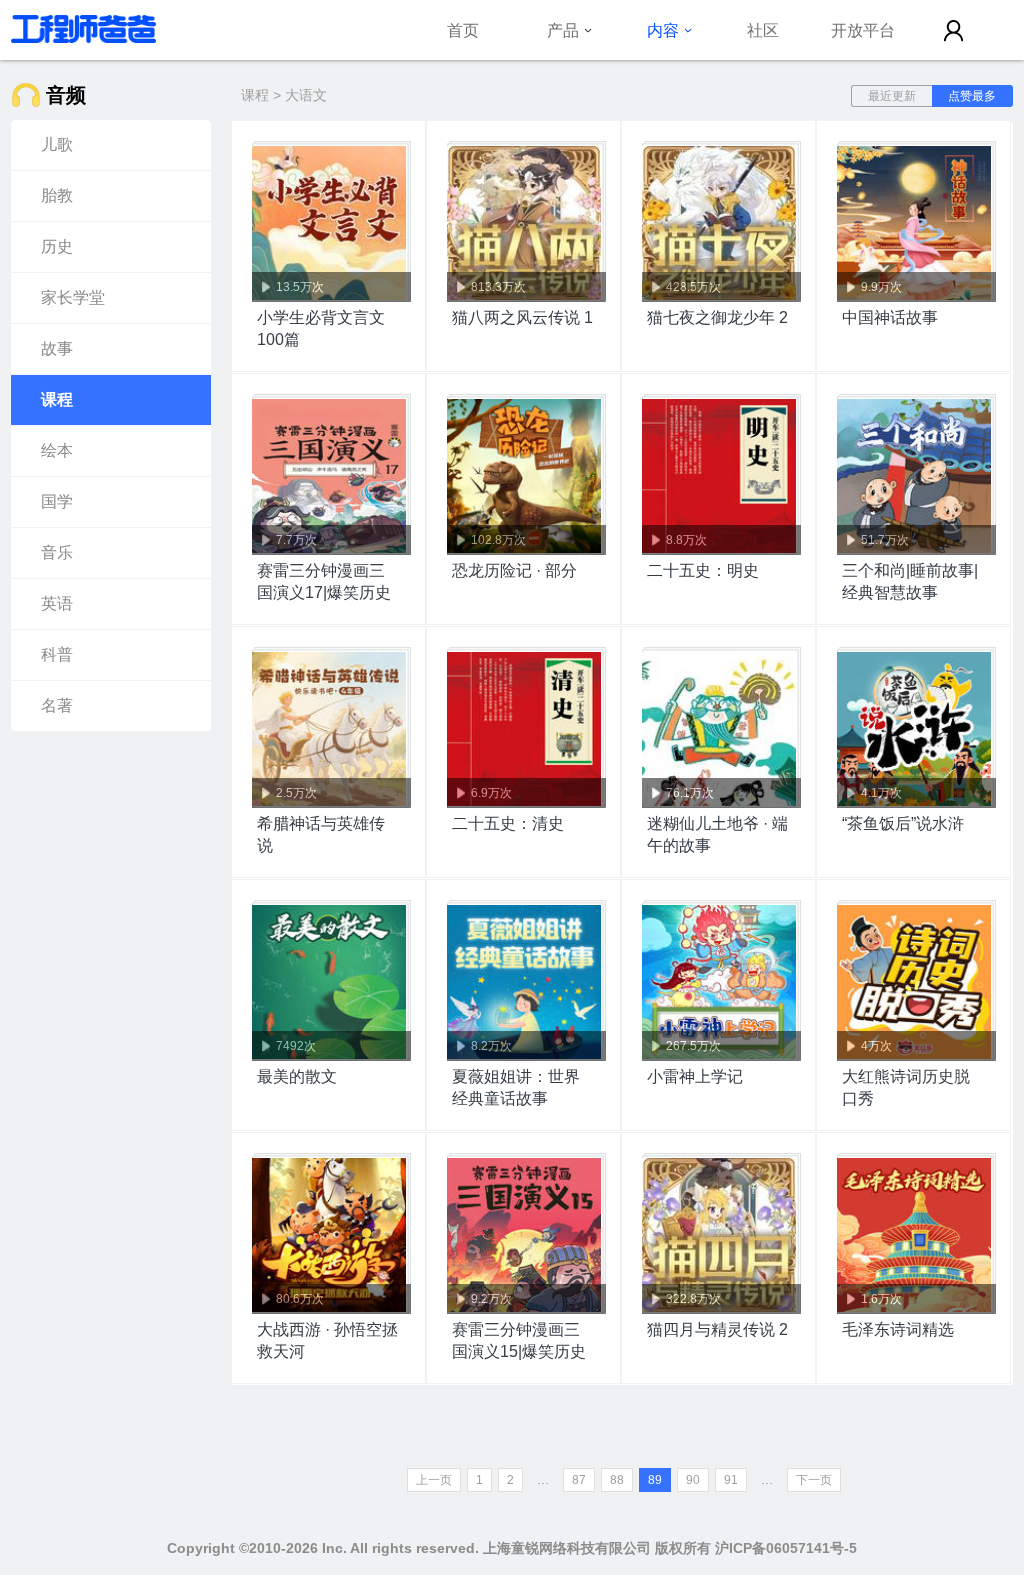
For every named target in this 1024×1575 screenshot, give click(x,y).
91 (731, 1480)
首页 (463, 30)
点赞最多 (972, 96)
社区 (763, 30)
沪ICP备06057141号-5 (786, 1548)
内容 (663, 30)
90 (693, 1480)
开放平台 (863, 30)
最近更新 (892, 96)
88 (617, 1480)
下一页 (814, 1480)
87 (579, 1480)
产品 (563, 30)
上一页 (434, 1480)
